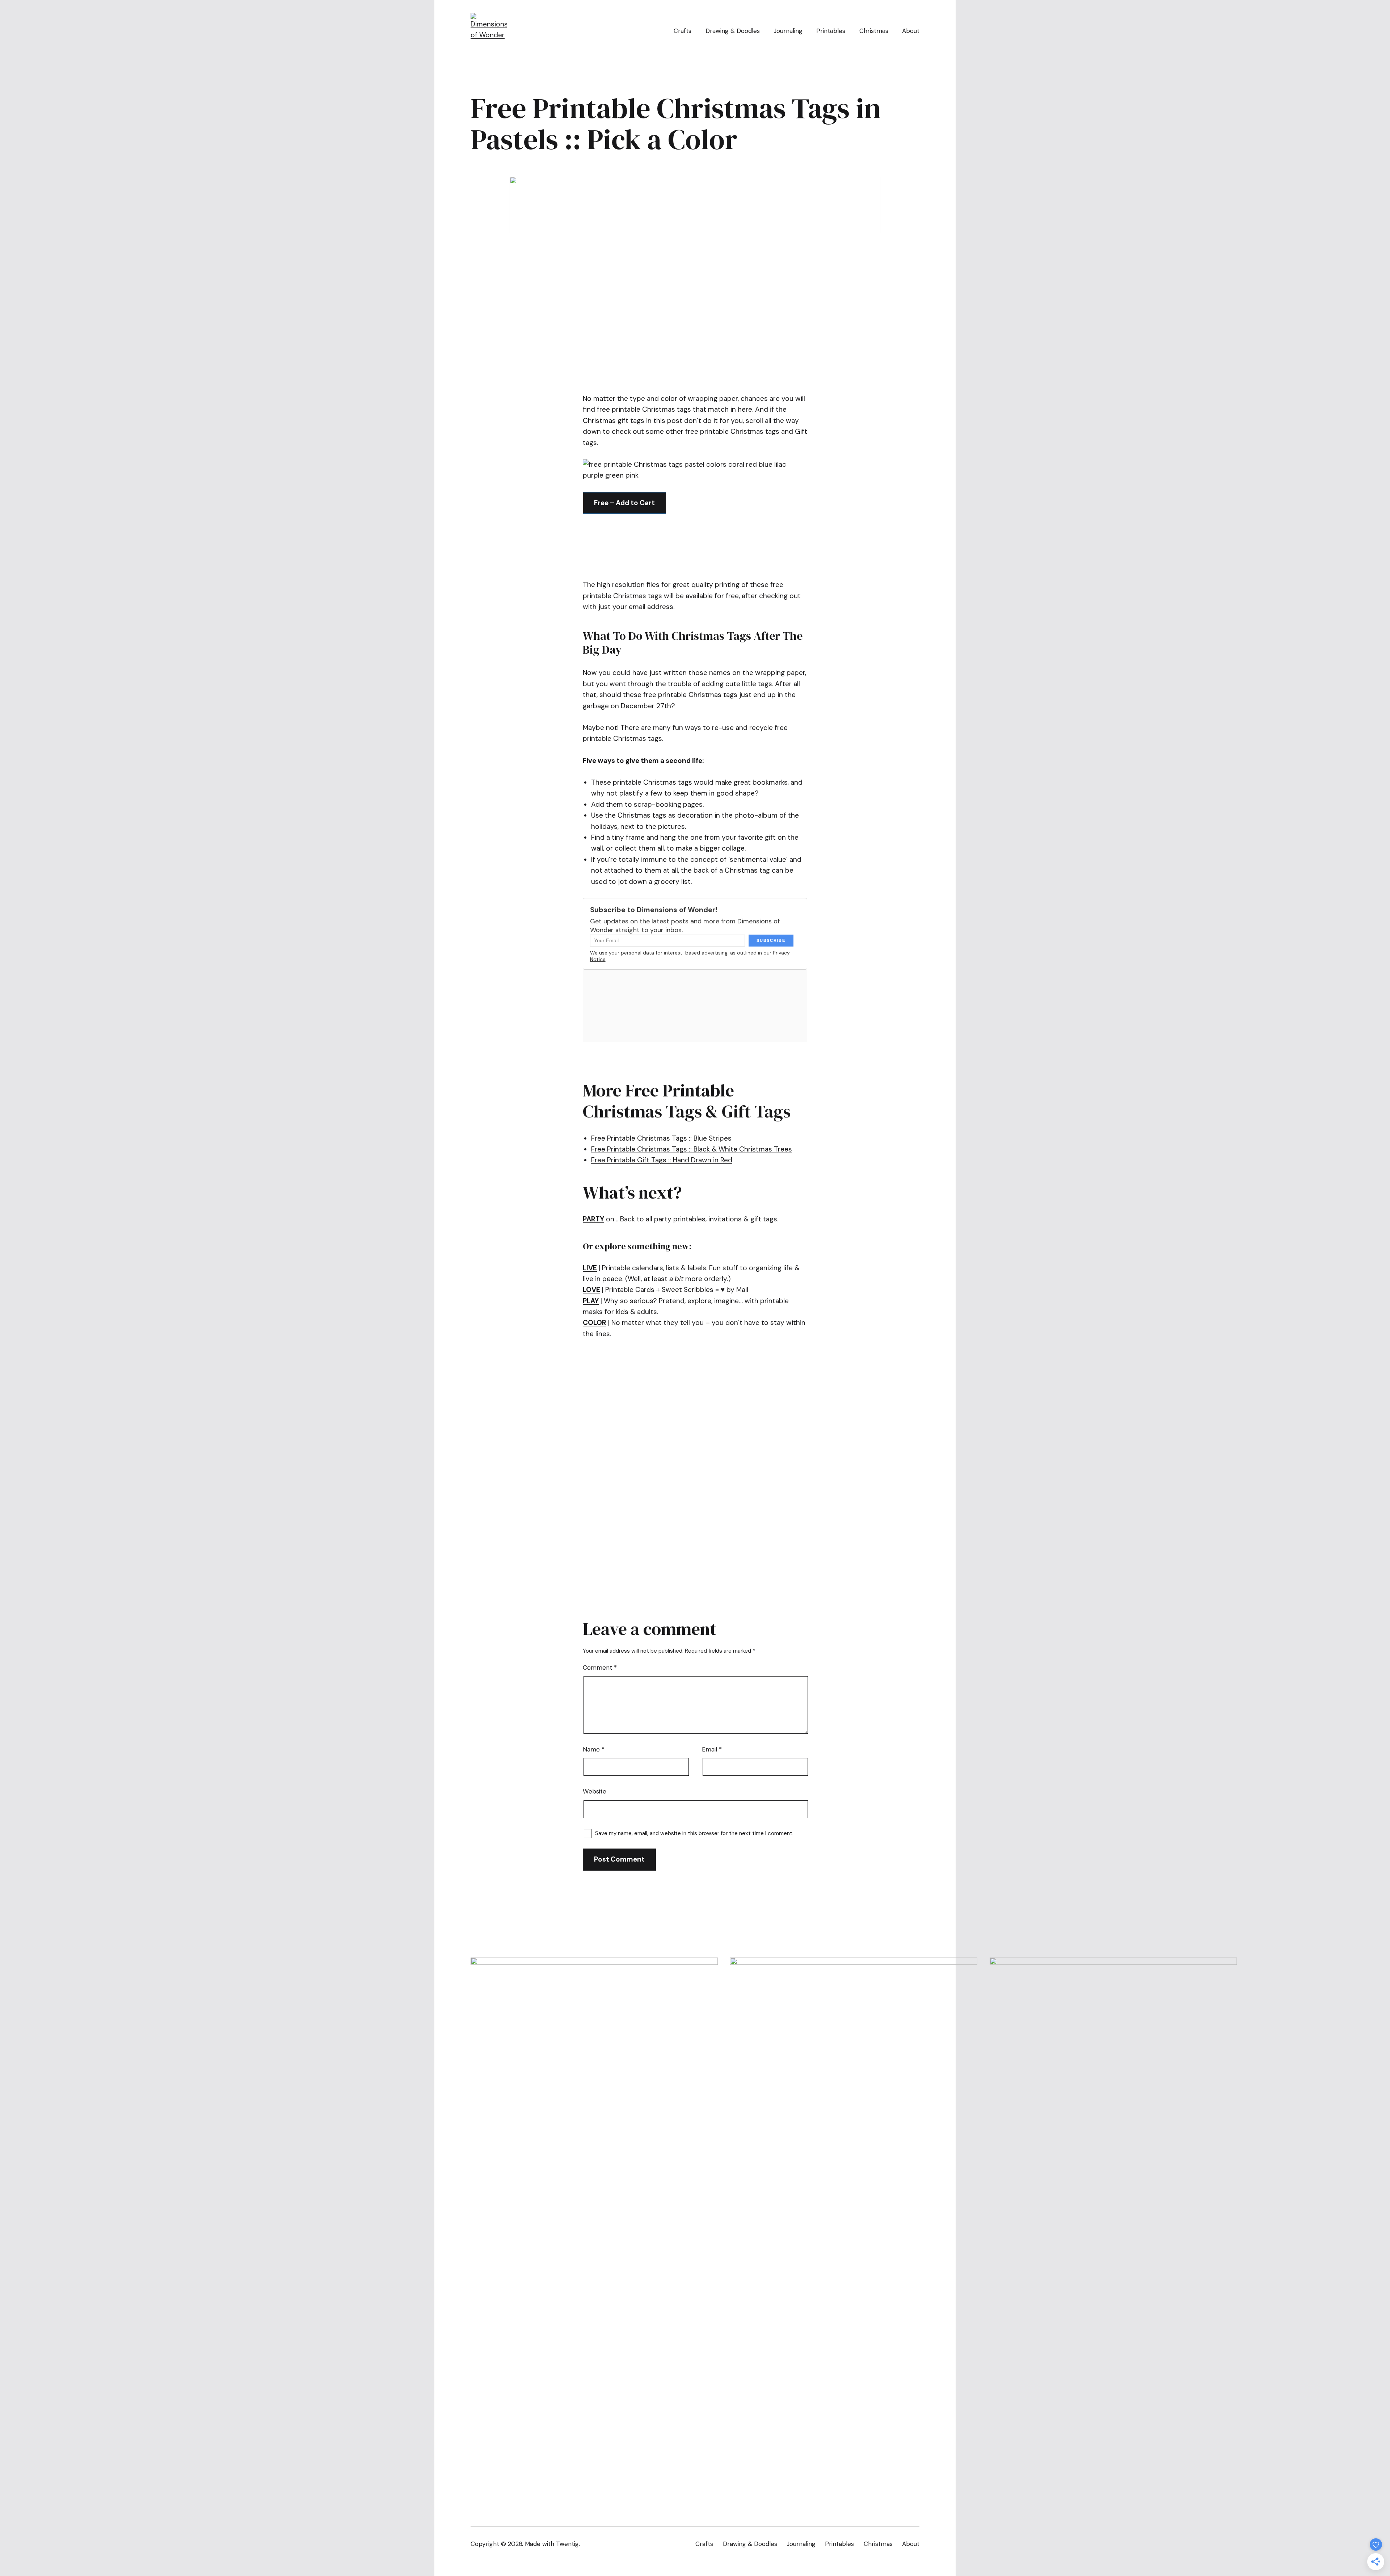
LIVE (590, 1268)
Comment (600, 1667)
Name (594, 1749)
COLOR (595, 1323)
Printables (831, 31)
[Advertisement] (715, 363)
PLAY (591, 1301)
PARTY (593, 1219)
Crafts (683, 31)
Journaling (788, 31)
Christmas (874, 31)
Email (712, 1749)
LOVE (591, 1290)
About (911, 31)
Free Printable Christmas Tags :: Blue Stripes (661, 1138)
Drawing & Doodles (733, 31)
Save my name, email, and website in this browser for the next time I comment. (694, 1833)
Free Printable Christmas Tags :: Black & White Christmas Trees (692, 1149)
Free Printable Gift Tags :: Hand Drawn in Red (662, 1160)
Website (595, 1791)
